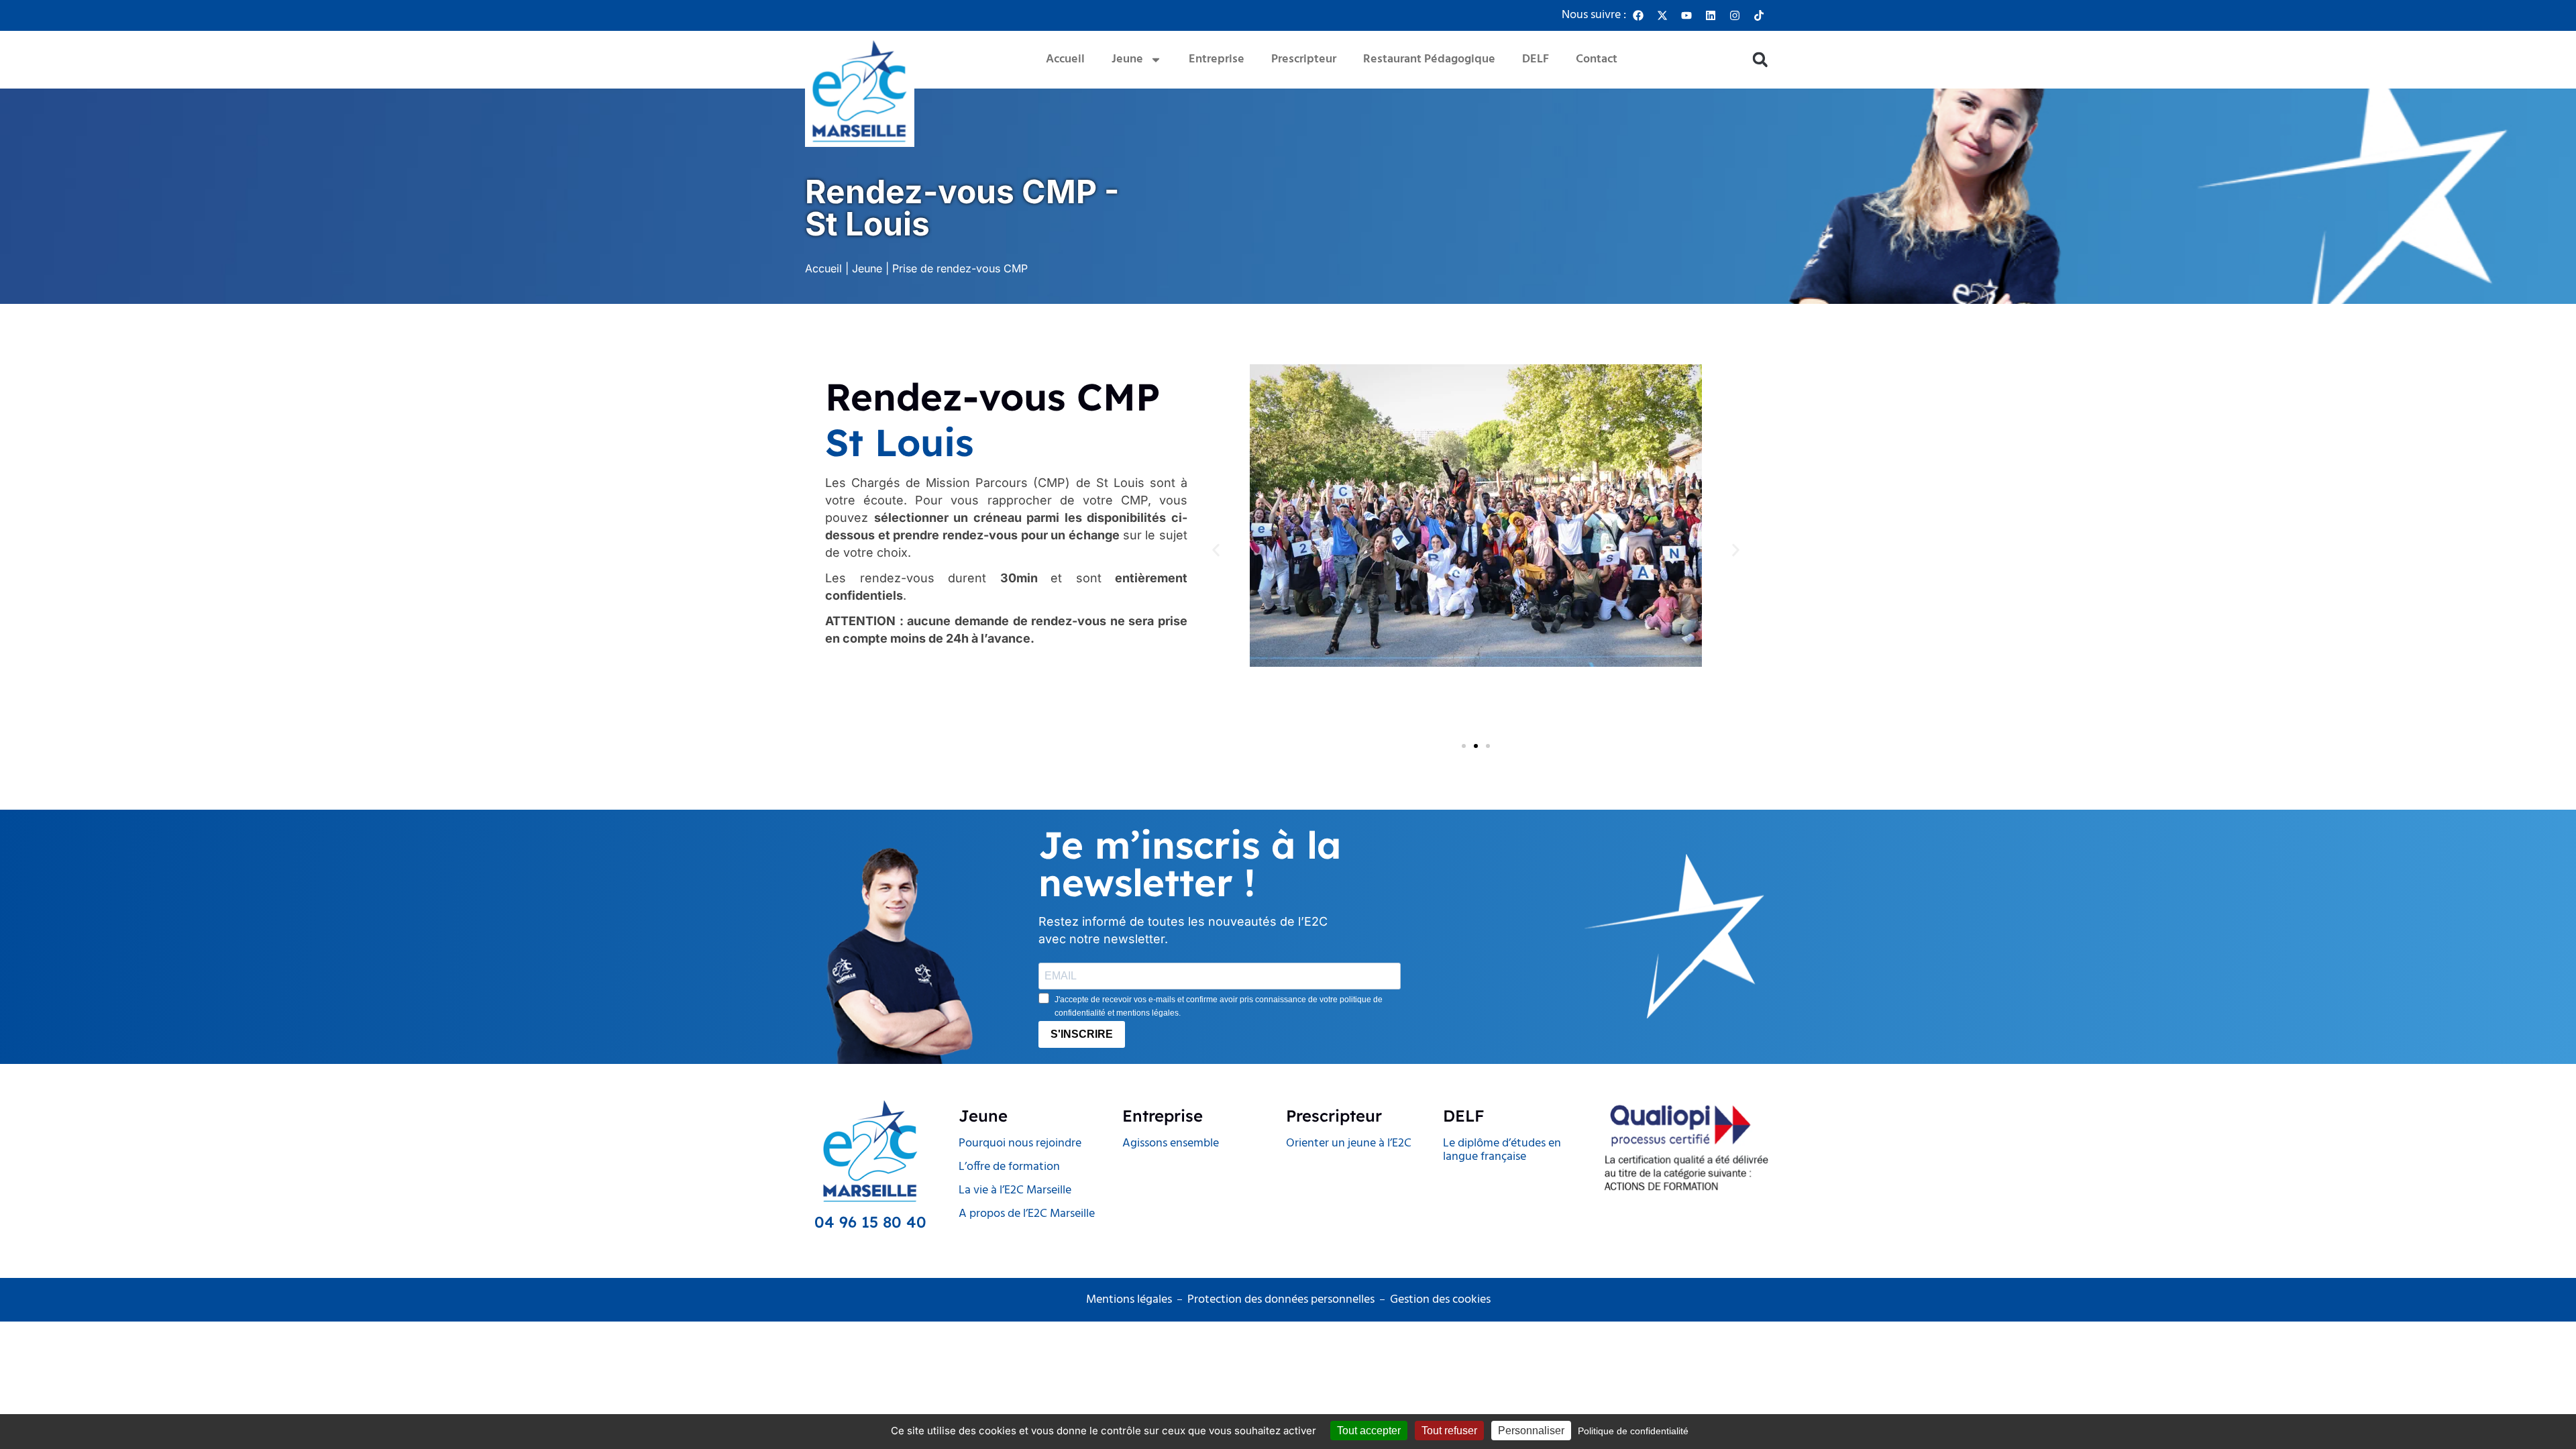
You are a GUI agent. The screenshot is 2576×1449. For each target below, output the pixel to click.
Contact (1597, 59)
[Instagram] (1735, 15)
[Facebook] (1638, 15)
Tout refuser (1449, 1431)
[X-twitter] (1662, 15)
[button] (1760, 60)
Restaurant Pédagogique (1429, 59)
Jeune (1127, 59)
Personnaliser (1531, 1431)
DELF (1536, 59)
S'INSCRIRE (1082, 1034)
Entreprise (1217, 59)
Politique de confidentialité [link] (1633, 1431)
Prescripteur (1304, 59)
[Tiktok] (1759, 15)
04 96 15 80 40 (870, 1222)
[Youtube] (1686, 15)
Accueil (1065, 59)
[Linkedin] (1711, 15)
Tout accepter (1369, 1431)
